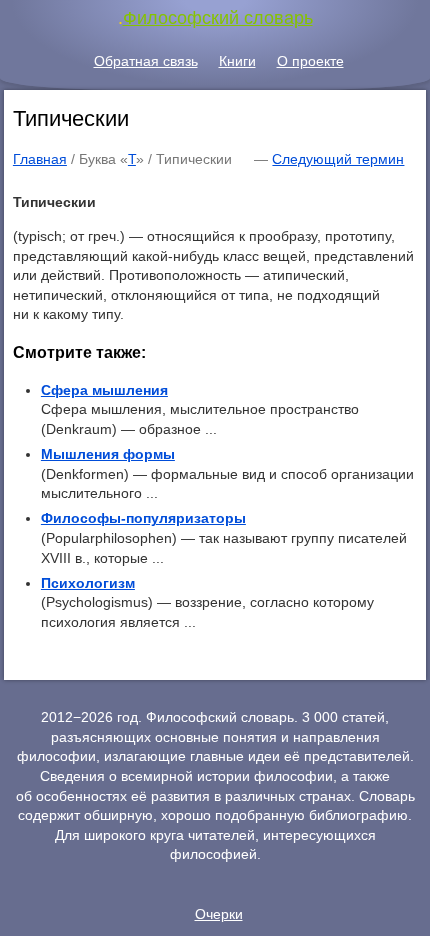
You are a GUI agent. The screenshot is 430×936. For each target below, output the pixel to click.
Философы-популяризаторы (143, 518)
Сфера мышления (104, 390)
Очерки (219, 914)
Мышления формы (108, 454)
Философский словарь (218, 18)
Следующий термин (338, 159)
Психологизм (88, 583)
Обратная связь (146, 61)
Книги (237, 61)
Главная (40, 159)
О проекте (310, 61)
